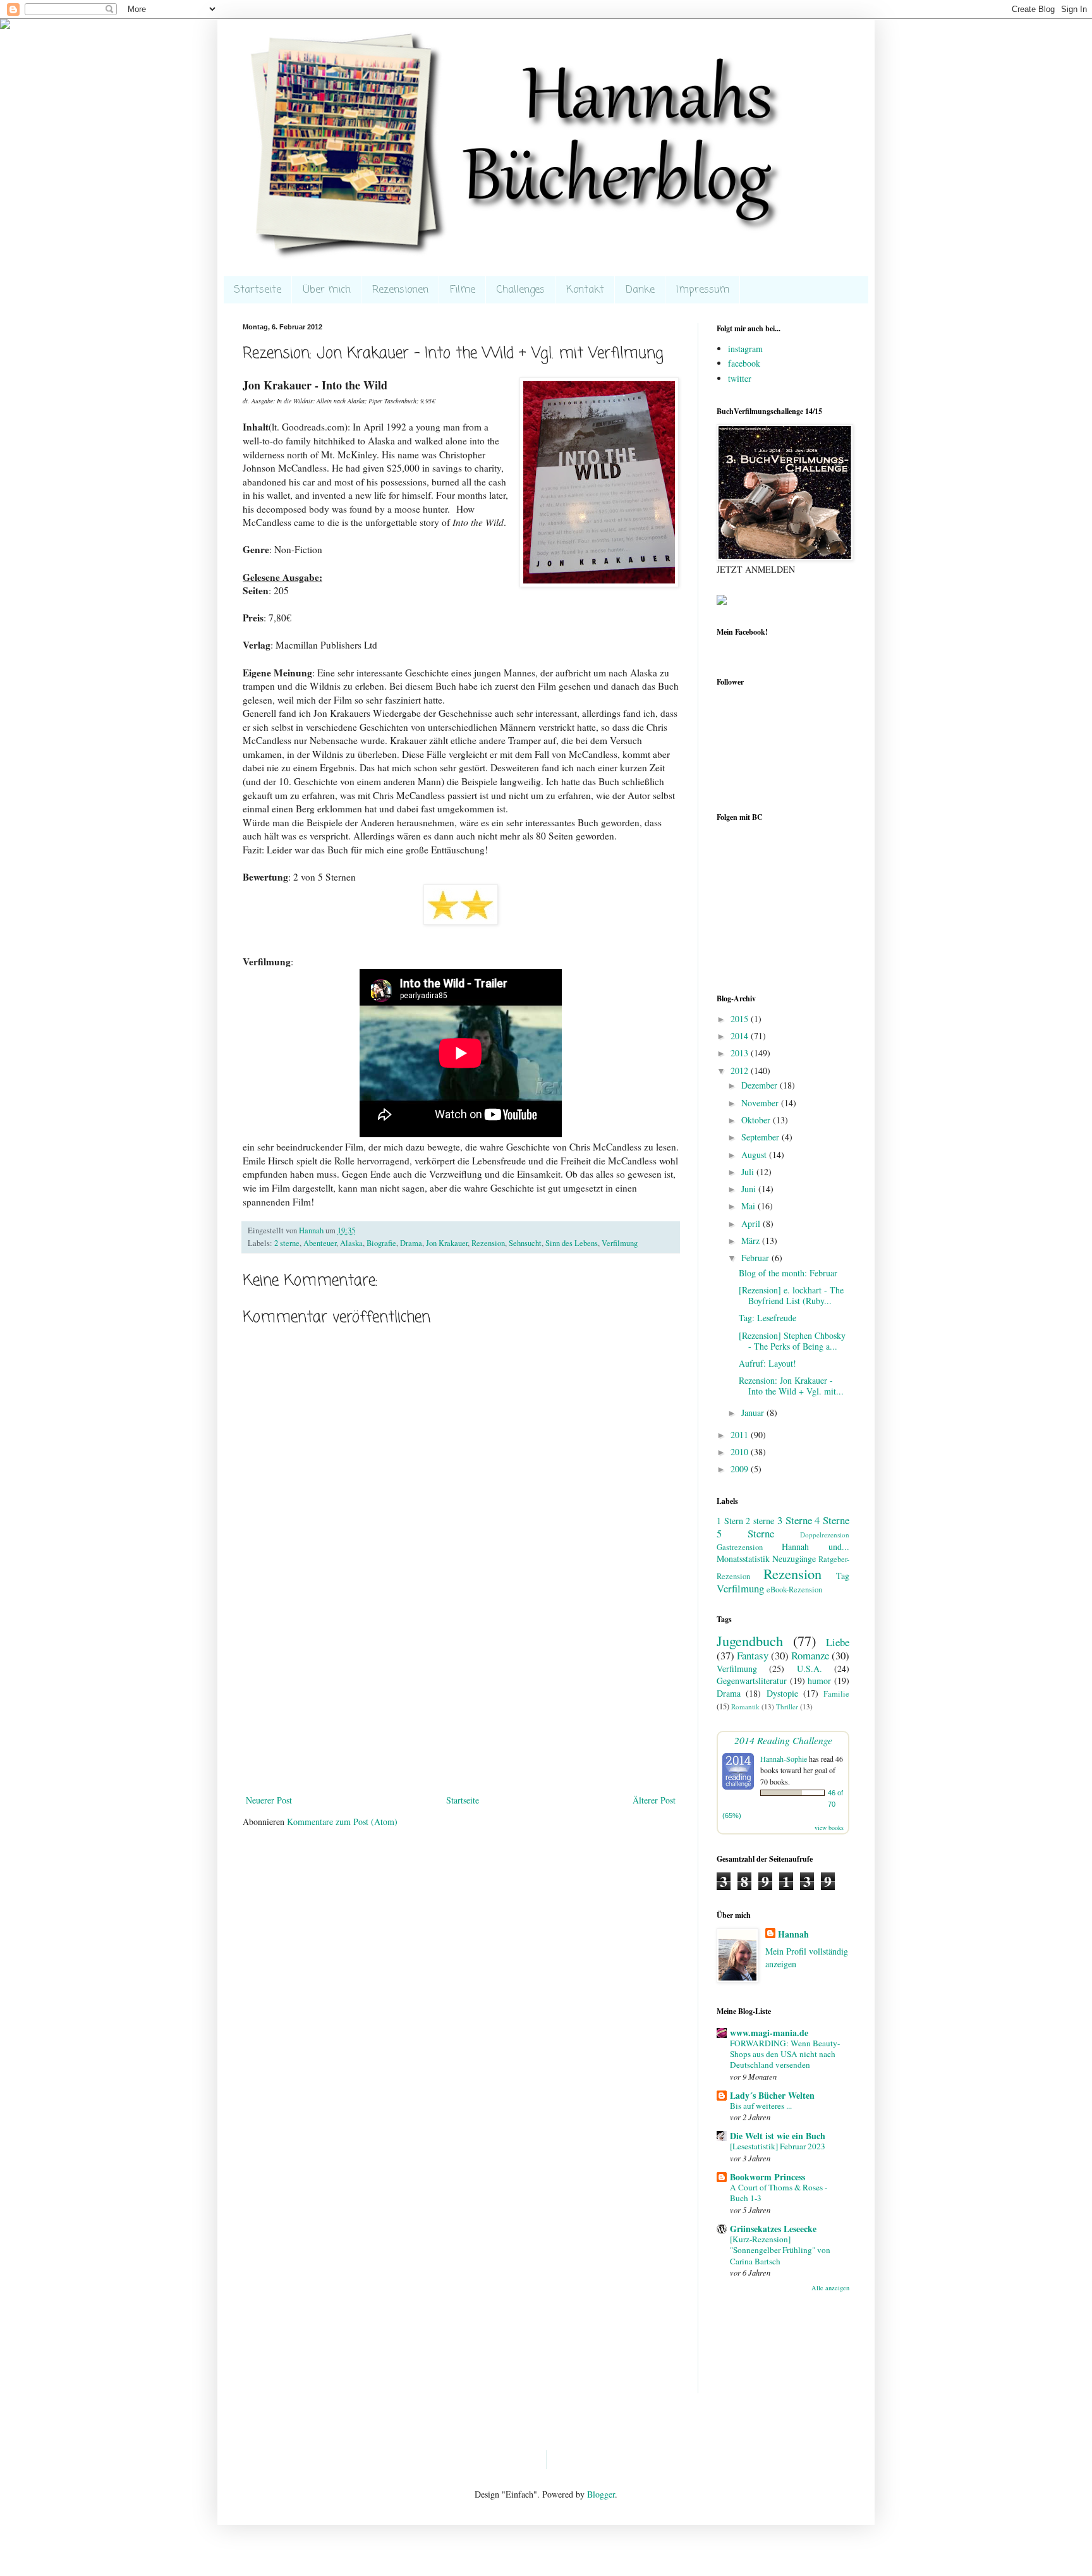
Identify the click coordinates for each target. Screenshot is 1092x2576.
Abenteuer (320, 1243)
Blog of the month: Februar (788, 1273)
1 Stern (730, 1521)
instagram (745, 349)
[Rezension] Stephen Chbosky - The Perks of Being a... (792, 1341)
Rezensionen (400, 290)
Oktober (757, 1120)
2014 (741, 1036)
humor (819, 1681)
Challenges (521, 290)
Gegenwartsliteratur (752, 1681)
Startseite (258, 290)
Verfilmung (620, 1243)
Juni (750, 1189)
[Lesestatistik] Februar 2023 (778, 2146)
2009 (741, 1469)
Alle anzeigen (830, 2288)
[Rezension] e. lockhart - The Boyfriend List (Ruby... (791, 1295)
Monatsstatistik (743, 1559)
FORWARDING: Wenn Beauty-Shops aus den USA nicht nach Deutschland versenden (785, 2054)
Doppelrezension (825, 1535)
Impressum (703, 290)
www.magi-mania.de (769, 2033)
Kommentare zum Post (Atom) (342, 1822)
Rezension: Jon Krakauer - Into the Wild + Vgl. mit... (791, 1386)
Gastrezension (740, 1547)
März (752, 1241)
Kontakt (585, 290)
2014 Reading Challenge (783, 1740)
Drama (411, 1243)
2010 (741, 1452)
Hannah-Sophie (784, 1759)
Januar (754, 1413)
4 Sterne (832, 1520)
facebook (744, 363)
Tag (843, 1576)
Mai (749, 1206)
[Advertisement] (461, 1697)
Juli (749, 1172)
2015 (741, 1019)
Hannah (793, 1934)
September (761, 1137)
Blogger (601, 2494)
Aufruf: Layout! (767, 1363)
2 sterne (287, 1243)
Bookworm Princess (767, 2177)
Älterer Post (654, 1800)
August (755, 1155)
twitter (740, 378)
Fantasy (753, 1655)
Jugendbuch (750, 1640)
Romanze (810, 1655)
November (761, 1103)
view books (829, 1828)
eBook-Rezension (794, 1590)
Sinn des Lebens (572, 1243)
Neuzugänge (794, 1559)
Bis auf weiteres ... (761, 2106)
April (752, 1224)
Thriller (787, 1706)
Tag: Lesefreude (767, 1318)
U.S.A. (810, 1669)
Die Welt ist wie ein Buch (778, 2136)
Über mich (327, 290)
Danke (640, 290)
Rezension (488, 1243)
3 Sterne (795, 1520)
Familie (836, 1694)
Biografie (381, 1243)
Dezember (761, 1085)
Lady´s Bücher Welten (772, 2095)
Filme (463, 290)
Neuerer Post (269, 1800)
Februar (756, 1258)
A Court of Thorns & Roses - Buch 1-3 (779, 2193)
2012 (741, 1071)
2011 (741, 1435)
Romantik (745, 1706)
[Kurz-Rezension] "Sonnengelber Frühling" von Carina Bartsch (780, 2250)
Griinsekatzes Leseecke (773, 2229)
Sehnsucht (525, 1243)
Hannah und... (816, 1547)
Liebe (838, 1642)
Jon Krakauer (447, 1243)
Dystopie (782, 1693)
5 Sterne (745, 1533)
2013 (741, 1053)
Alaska (351, 1243)
